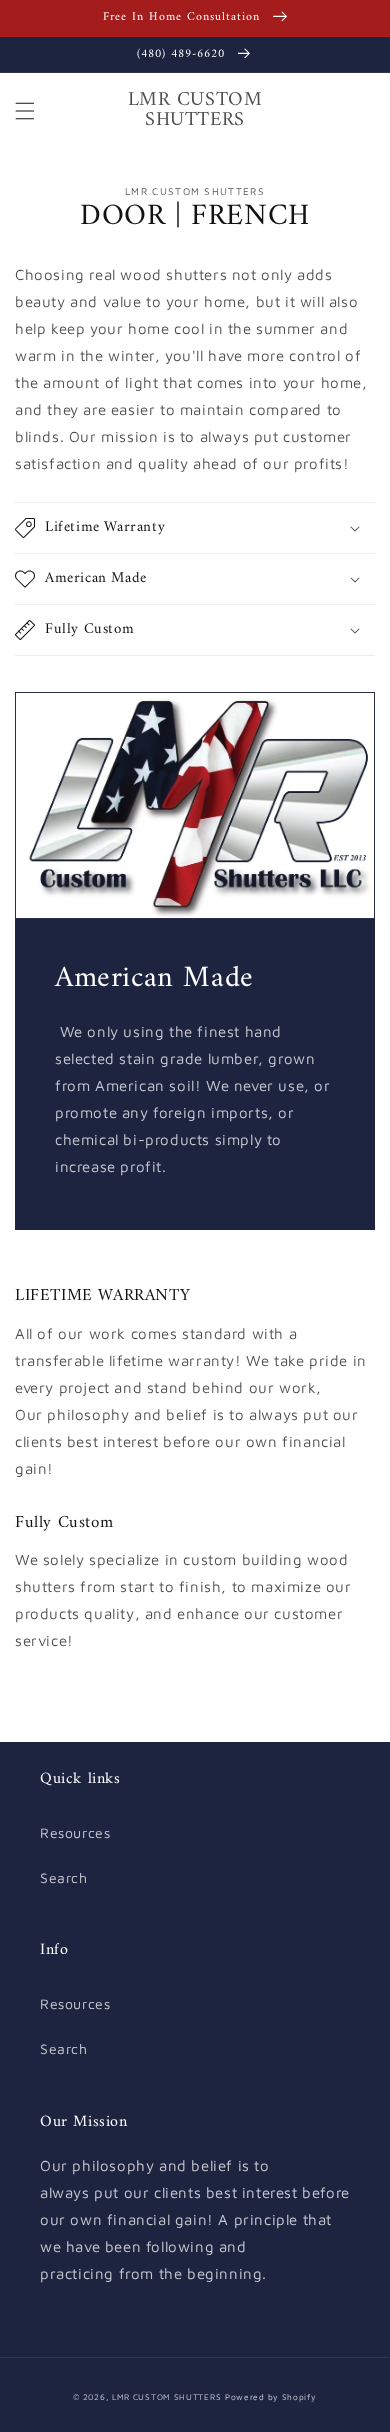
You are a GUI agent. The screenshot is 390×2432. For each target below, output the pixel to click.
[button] (25, 111)
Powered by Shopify (271, 2397)
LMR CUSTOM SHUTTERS (166, 2397)
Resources (75, 1832)
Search (64, 1877)
